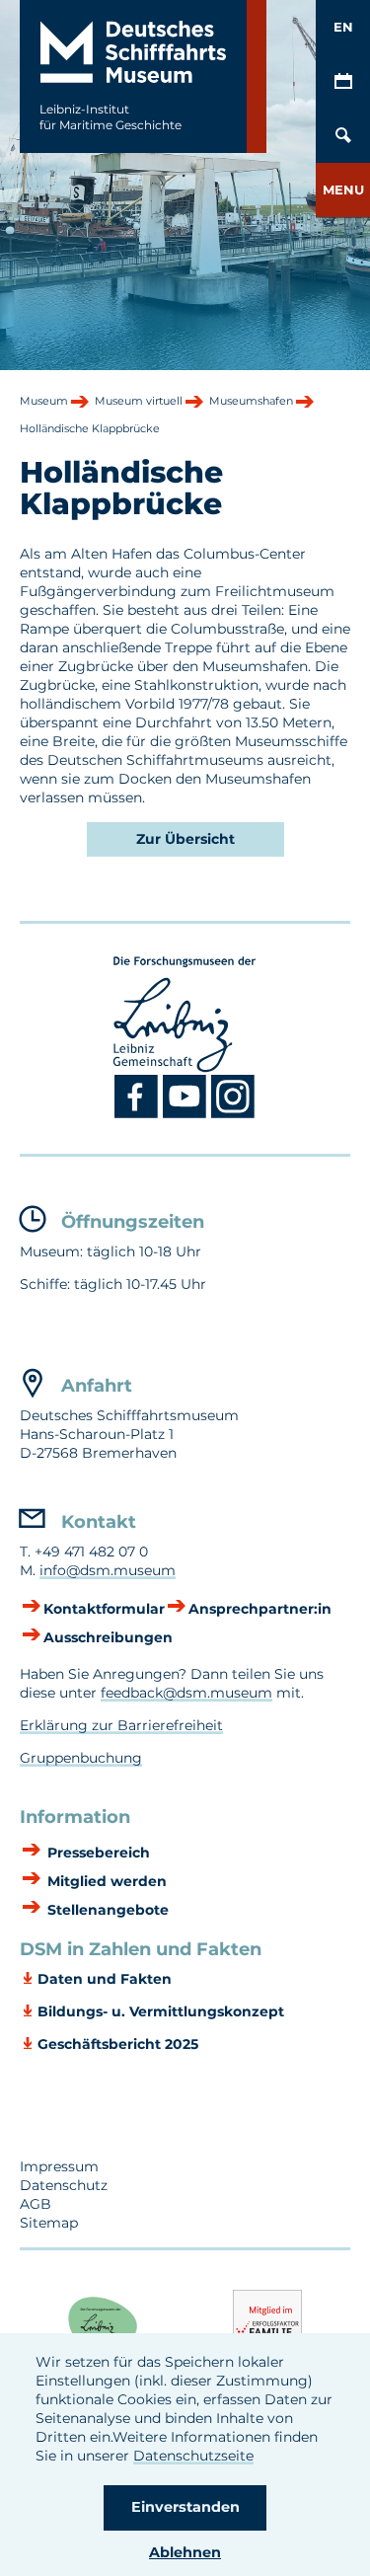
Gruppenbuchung (81, 1758)
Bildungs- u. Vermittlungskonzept (161, 2011)
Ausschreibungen (108, 1637)
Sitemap (49, 2223)
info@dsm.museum (108, 1570)
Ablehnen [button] (185, 2552)
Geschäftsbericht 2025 (118, 2044)
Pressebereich (97, 1853)
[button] (343, 190)
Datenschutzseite (193, 2456)
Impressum (59, 2166)
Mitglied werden (105, 1881)
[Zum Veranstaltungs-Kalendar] (343, 81)
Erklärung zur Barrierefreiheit (121, 1725)
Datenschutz (64, 2185)
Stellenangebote (106, 1910)
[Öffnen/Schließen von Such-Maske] (343, 136)
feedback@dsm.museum (186, 1693)
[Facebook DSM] (139, 1114)
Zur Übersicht (185, 839)
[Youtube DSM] (187, 1114)
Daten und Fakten (105, 1979)
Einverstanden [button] (185, 2507)
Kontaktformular (104, 1609)
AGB (36, 2204)
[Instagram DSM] (233, 1114)
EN (343, 27)
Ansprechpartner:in (260, 1609)
